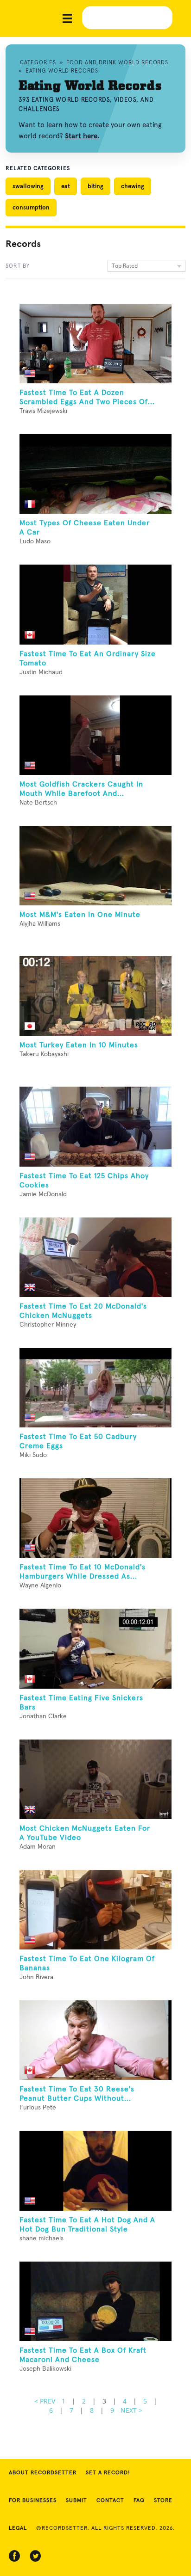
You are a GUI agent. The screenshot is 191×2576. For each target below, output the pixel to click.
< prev (45, 2401)
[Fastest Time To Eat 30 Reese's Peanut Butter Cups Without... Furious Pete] (95, 2040)
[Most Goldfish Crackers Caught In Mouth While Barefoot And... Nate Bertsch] (95, 735)
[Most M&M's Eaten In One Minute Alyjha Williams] (95, 866)
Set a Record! (108, 2473)
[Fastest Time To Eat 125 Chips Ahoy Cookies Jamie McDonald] (95, 1126)
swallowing (28, 186)
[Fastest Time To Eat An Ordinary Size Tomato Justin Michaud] (95, 604)
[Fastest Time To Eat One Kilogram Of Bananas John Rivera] (95, 1910)
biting (95, 186)
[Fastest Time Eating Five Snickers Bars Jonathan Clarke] (95, 1648)
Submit (76, 2501)
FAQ (139, 2501)
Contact (110, 2501)
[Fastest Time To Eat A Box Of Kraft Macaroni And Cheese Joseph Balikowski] (95, 2301)
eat (66, 186)
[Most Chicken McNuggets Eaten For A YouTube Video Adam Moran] (95, 1779)
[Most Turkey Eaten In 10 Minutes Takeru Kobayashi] (95, 996)
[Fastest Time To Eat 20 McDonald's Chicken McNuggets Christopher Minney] (95, 1257)
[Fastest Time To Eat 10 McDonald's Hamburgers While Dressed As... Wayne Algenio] (95, 1518)
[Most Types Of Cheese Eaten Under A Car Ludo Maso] (95, 474)
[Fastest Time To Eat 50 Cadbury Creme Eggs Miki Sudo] (95, 1388)
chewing (133, 186)
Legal (18, 2528)
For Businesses (33, 2501)
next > (131, 2410)
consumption (31, 207)
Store (163, 2501)
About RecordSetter (43, 2473)
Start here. (82, 136)
